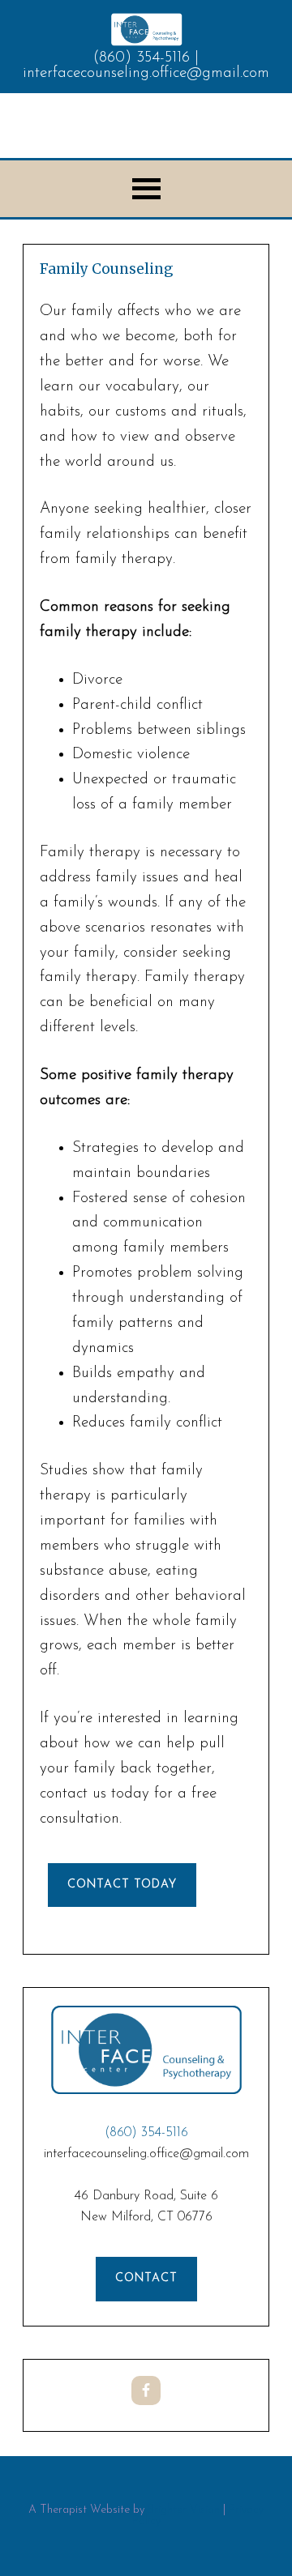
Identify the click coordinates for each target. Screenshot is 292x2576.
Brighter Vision (184, 2510)
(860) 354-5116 (142, 58)
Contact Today (122, 1885)
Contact (146, 2278)
